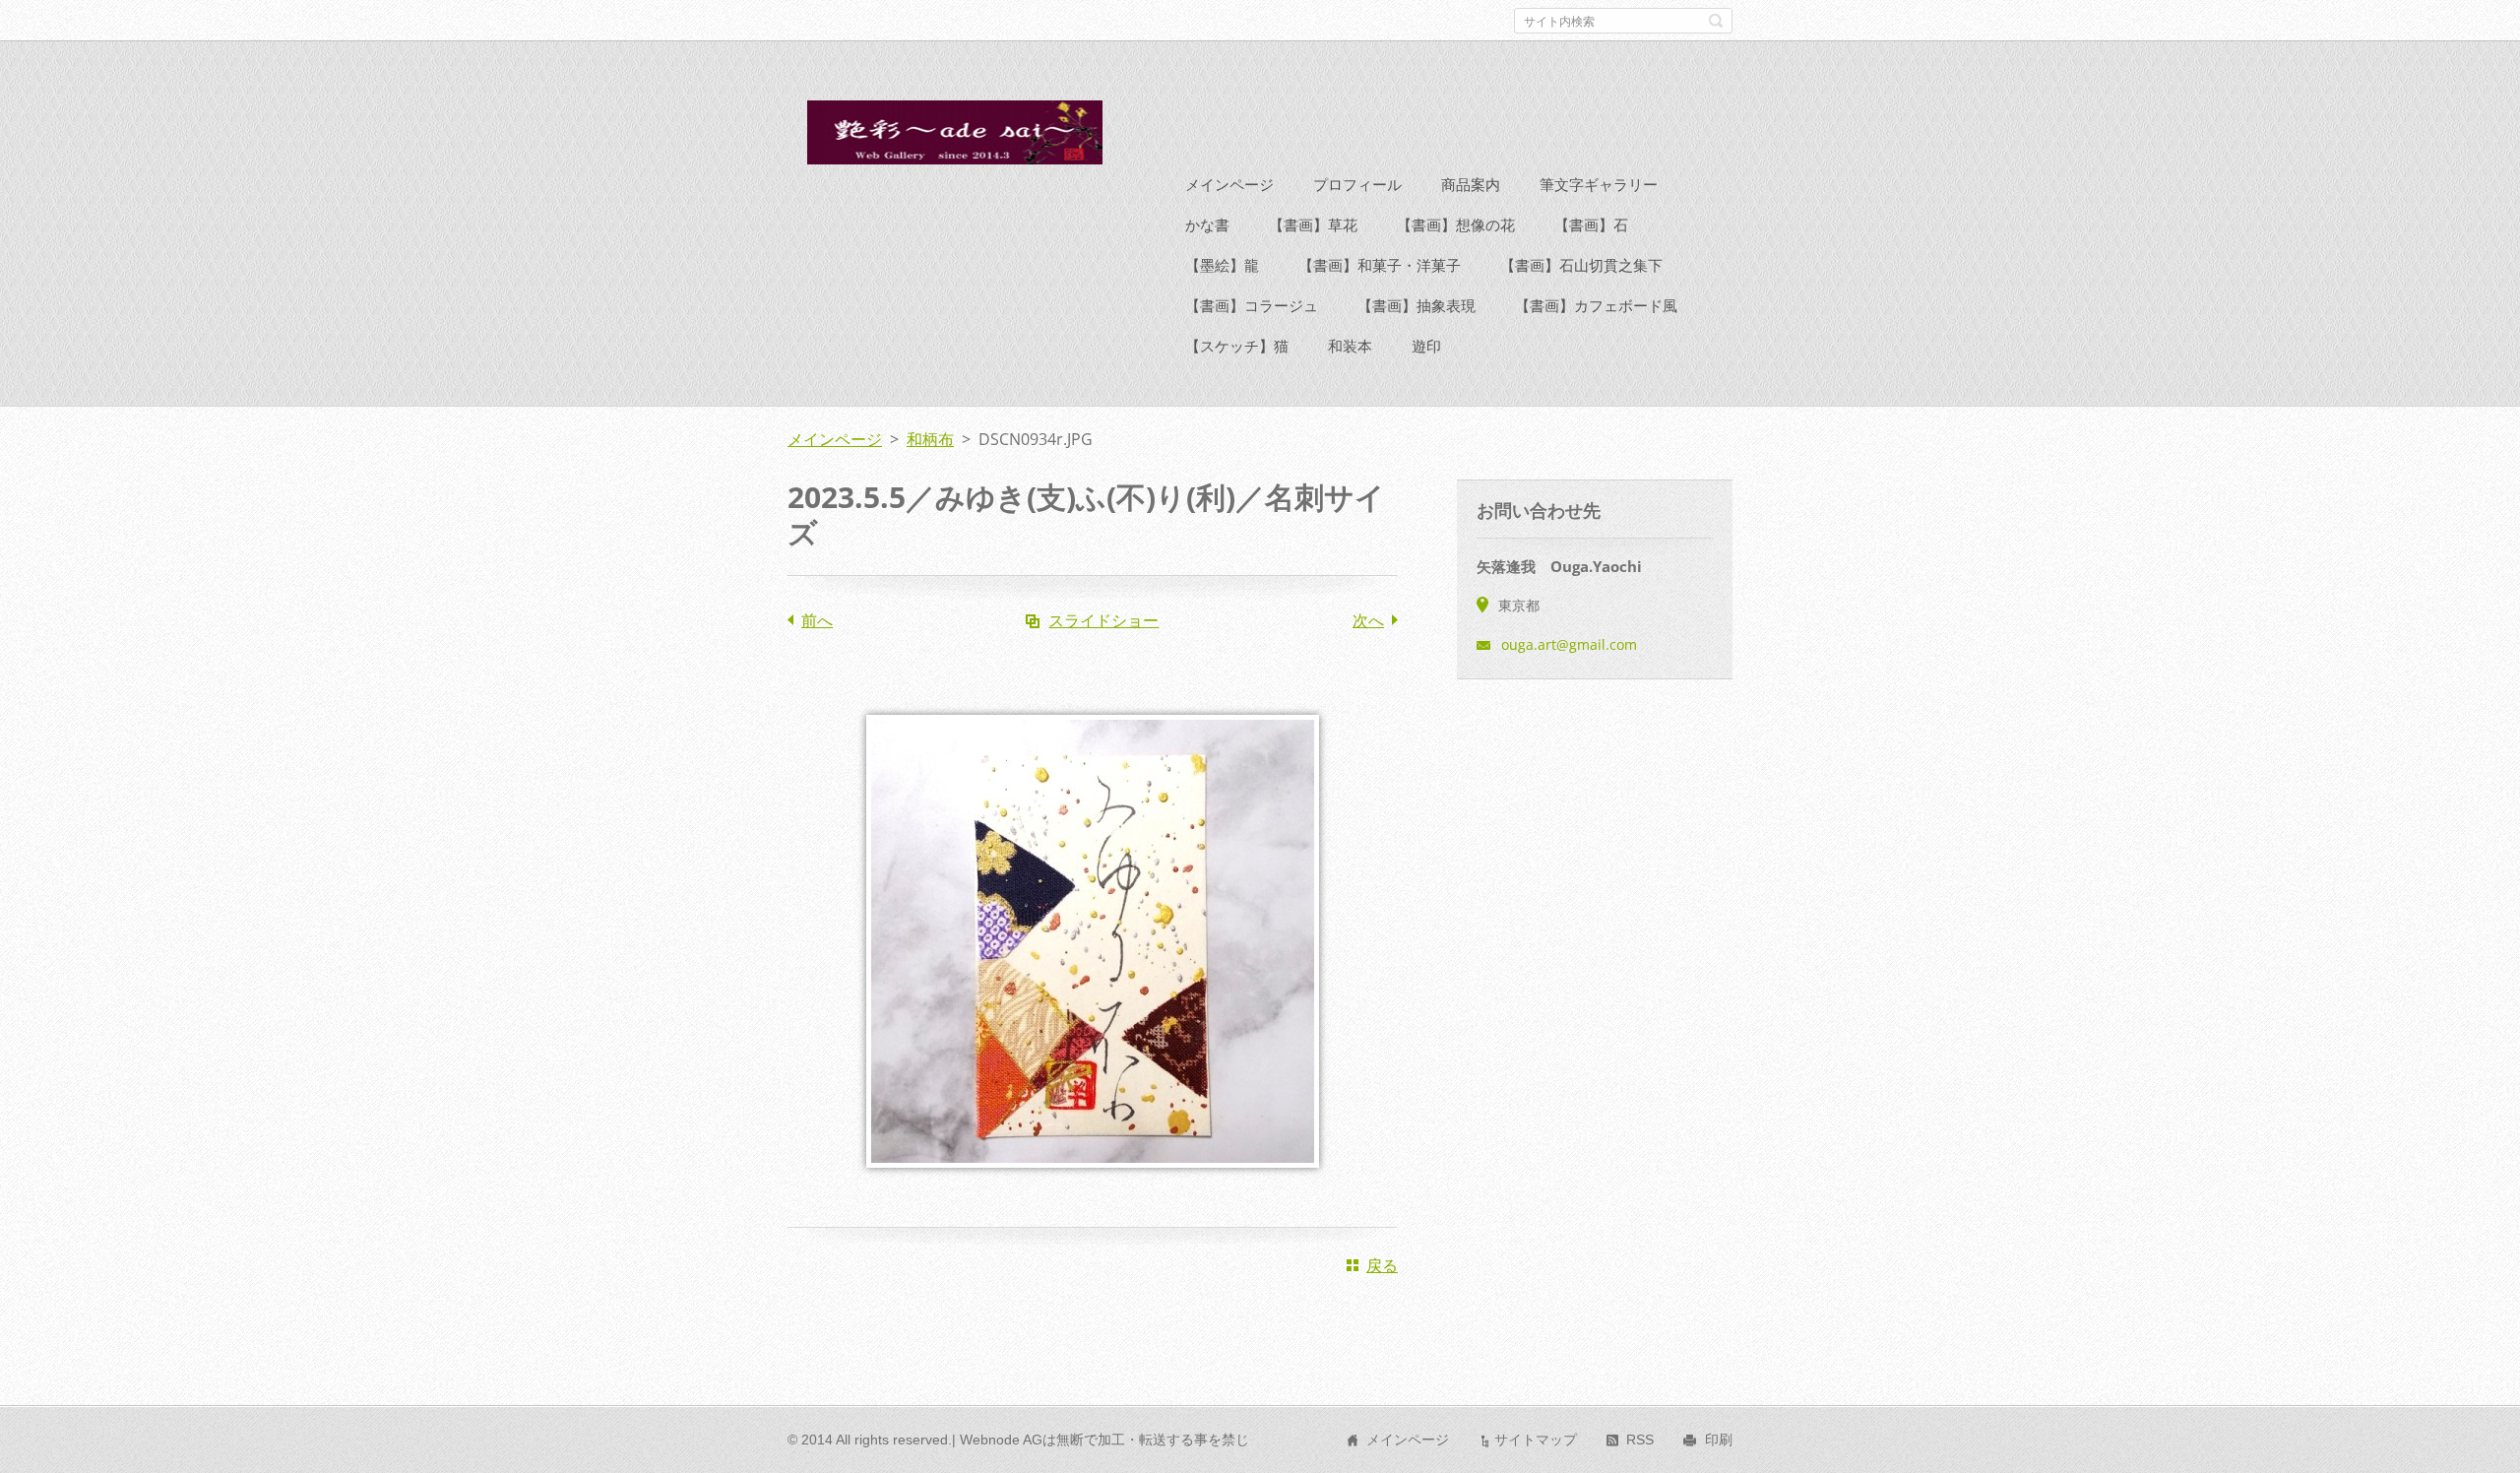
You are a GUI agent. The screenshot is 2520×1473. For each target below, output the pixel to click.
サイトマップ (1536, 1440)
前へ (817, 620)
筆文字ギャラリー (1599, 184)
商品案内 (1471, 184)
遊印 (1426, 346)
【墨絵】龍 (1222, 265)
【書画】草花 (1313, 224)
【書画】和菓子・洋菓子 (1380, 265)
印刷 (1719, 1440)
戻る (1382, 1265)
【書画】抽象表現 (1417, 305)
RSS (1640, 1440)
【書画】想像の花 (1456, 224)
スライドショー (1103, 620)
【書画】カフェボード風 (1596, 305)
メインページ (1229, 184)
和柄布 (930, 439)
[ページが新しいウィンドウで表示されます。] (1093, 1182)
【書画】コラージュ (1252, 305)
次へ (1368, 620)
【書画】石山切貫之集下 (1581, 265)
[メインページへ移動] (953, 138)
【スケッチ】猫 (1237, 346)
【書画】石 (1591, 224)
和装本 (1350, 346)
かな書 (1207, 224)
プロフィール (1357, 184)
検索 (1716, 21)
